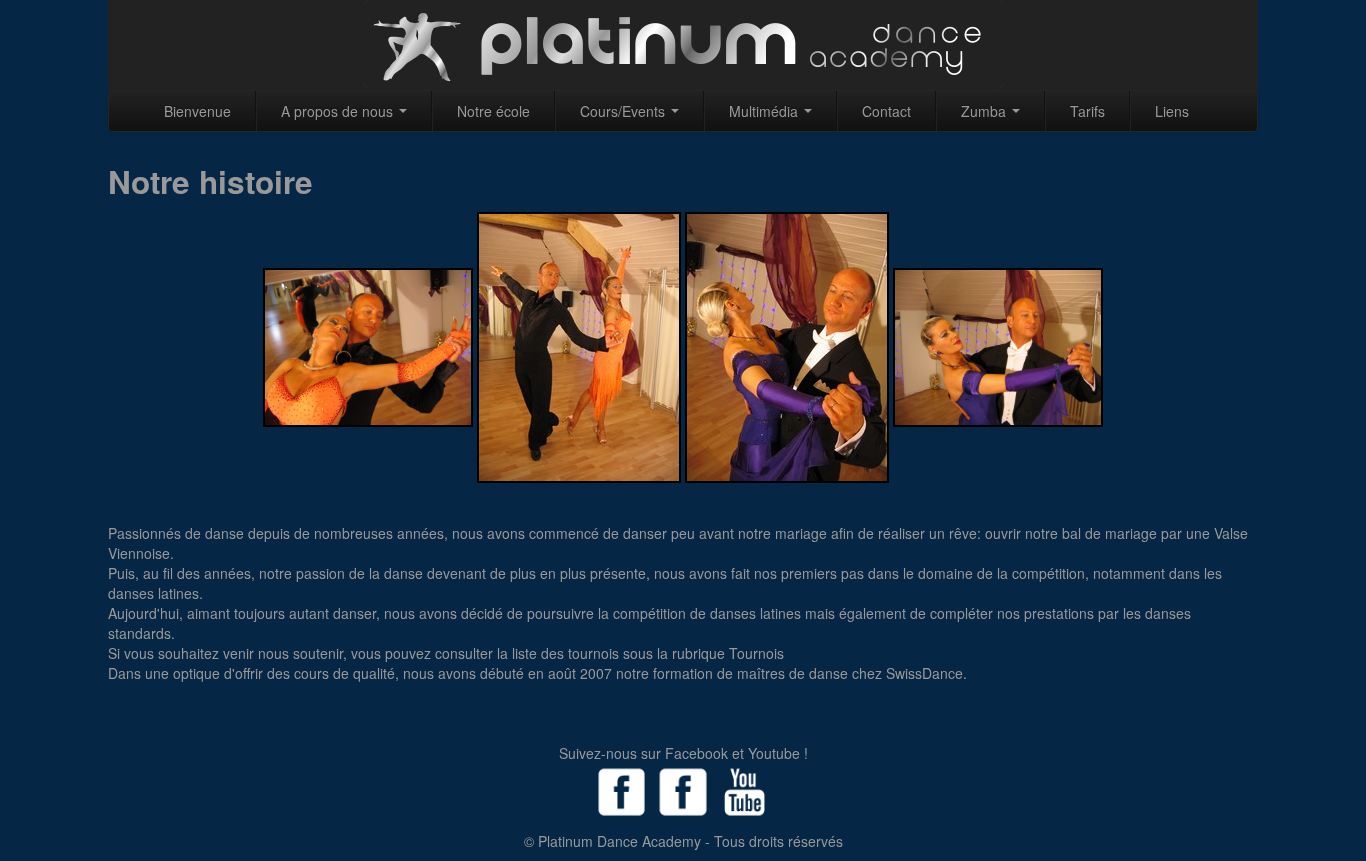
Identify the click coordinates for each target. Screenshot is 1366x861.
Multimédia (765, 111)
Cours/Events (624, 111)
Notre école (493, 111)
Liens (1172, 111)
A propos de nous (339, 111)
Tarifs (1087, 111)
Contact (886, 111)
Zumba (985, 111)
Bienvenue (197, 111)
